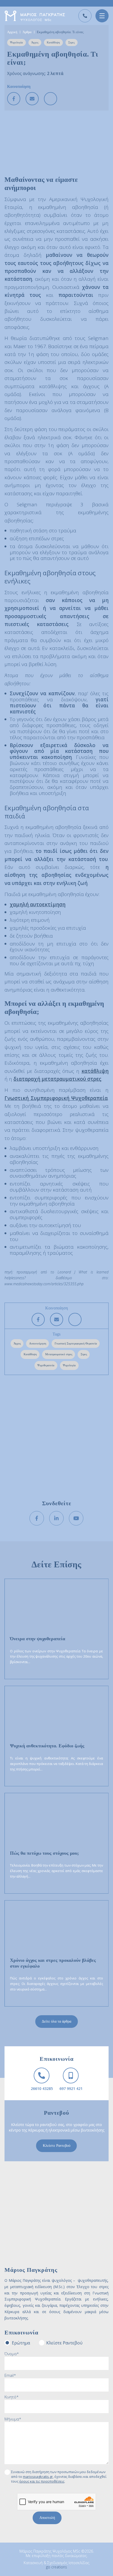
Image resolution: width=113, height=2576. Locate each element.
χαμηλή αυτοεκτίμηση (38, 904)
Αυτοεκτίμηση (38, 1343)
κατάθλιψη (95, 1071)
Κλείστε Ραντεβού (57, 2146)
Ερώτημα (21, 2343)
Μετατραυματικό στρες (59, 1354)
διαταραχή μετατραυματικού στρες (57, 1079)
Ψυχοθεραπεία (46, 1365)
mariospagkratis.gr (38, 2477)
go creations (56, 2567)
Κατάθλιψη (53, 42)
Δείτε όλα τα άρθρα (56, 2021)
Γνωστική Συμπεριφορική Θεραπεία (76, 1343)
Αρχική (12, 32)
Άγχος (35, 42)
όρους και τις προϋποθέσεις (42, 2481)
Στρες (71, 42)
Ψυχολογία (16, 42)
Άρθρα (27, 32)
